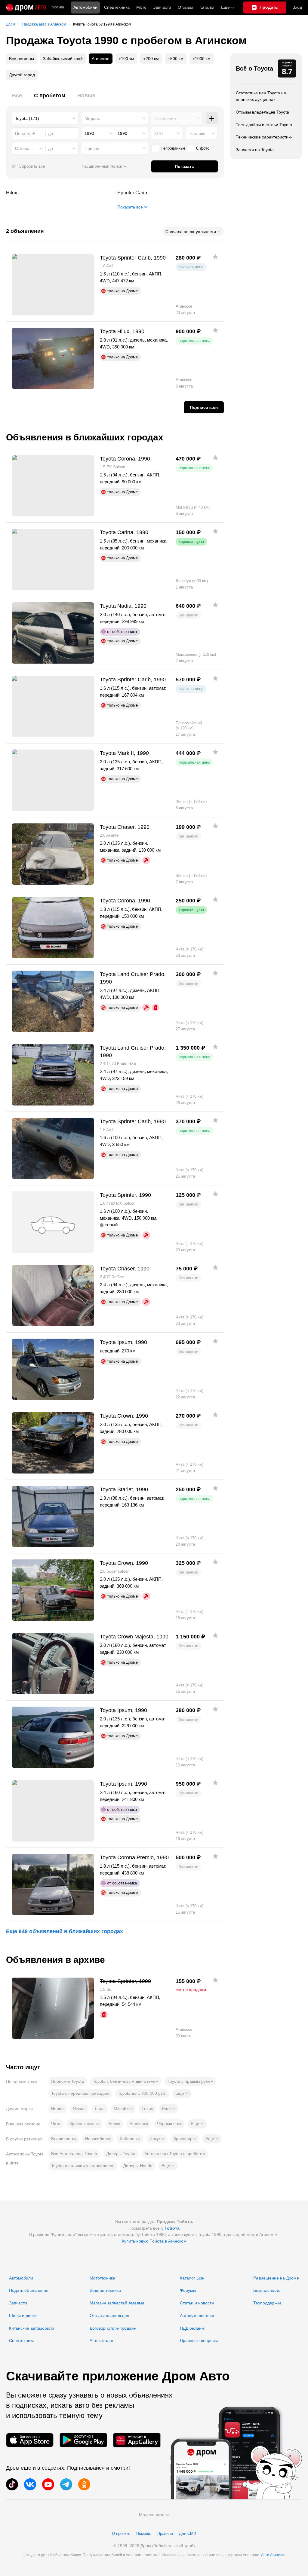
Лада (100, 2109)
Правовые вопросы (199, 2340)
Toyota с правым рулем (191, 2081)
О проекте (121, 2533)
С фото (203, 148)
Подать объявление (29, 2290)
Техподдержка (267, 2303)
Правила (165, 2533)
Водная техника (105, 2290)
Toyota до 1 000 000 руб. (142, 2093)
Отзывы (185, 7)
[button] (182, 2094)
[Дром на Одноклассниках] (84, 2484)
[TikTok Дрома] (12, 2484)
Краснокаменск (85, 2124)
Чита (56, 2124)
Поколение (165, 118)
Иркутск (157, 2139)
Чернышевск (169, 2124)
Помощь (144, 2533)
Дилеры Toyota (121, 2154)
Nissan (79, 2109)
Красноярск (185, 2139)
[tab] (17, 99)
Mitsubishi (123, 2109)
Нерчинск (139, 2124)
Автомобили (85, 7)
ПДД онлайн (192, 2328)
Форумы (188, 2290)
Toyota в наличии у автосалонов (83, 2166)
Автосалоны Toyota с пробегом (175, 2154)
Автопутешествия (197, 2316)
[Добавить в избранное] (215, 257)
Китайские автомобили (32, 2328)
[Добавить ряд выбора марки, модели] (212, 118)
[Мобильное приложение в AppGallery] (137, 2440)
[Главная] (26, 8)
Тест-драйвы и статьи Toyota (264, 125)
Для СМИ (188, 2533)
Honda (57, 2109)
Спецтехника (22, 2340)
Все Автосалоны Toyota (74, 2154)
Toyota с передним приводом (80, 2093)
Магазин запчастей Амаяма (117, 2303)
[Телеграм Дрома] (66, 2484)
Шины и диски (23, 2316)
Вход (297, 7)
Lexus (147, 2109)
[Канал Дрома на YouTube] (48, 2484)
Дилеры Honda (138, 2166)
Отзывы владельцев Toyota (262, 112)
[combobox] (45, 118)
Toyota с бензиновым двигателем (126, 2081)
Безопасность (267, 2290)
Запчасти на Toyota (255, 150)
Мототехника (102, 2278)
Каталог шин (192, 2278)
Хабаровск (130, 2139)
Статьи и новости (197, 2303)
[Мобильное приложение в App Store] (30, 2440)
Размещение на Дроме (276, 2278)
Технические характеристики (264, 137)
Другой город (22, 75)
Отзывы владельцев (109, 2316)
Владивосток (64, 2139)
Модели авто (152, 2515)
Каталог (207, 7)
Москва (58, 7)
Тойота (172, 2228)
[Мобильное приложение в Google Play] (83, 2440)
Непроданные (173, 148)
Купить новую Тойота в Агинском (154, 2241)
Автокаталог (102, 2340)
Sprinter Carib (171, 193)
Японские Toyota (68, 2081)
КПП (159, 133)
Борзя (114, 2124)
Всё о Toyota (254, 68)
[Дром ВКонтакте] (30, 2484)
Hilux (59, 193)
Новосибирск (98, 2139)
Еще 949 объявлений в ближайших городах (65, 1931)
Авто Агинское (273, 2555)
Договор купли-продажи (113, 2328)
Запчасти (162, 7)
